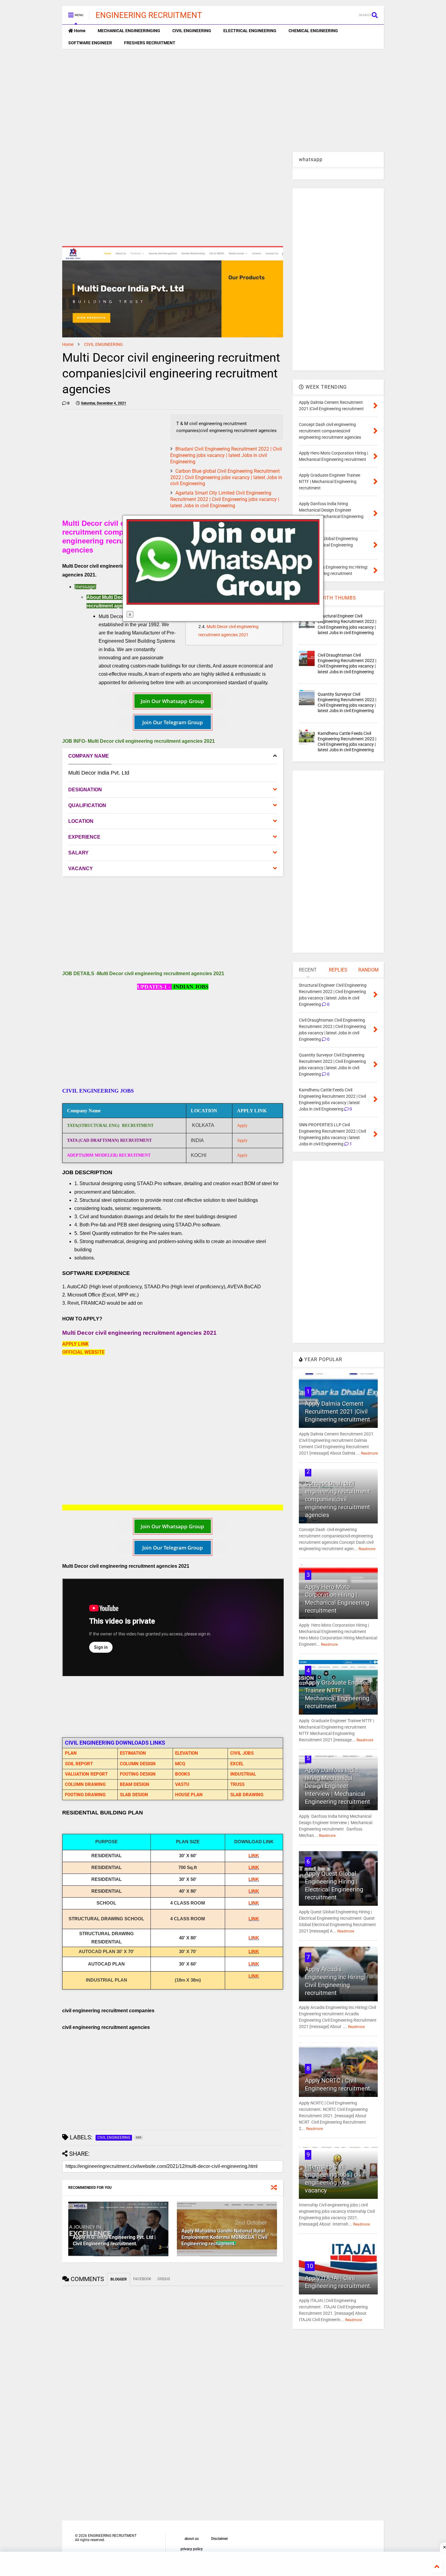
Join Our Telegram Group (173, 722)
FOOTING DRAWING (85, 1795)
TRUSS (237, 1784)
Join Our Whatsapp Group (172, 701)
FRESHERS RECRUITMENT (150, 43)
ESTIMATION (133, 1753)
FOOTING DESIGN (138, 1774)
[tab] (173, 756)
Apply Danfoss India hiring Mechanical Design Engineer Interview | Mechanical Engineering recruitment (338, 1786)
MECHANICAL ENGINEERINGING (129, 31)
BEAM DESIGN (135, 1784)
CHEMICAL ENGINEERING (313, 31)
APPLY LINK (75, 1344)
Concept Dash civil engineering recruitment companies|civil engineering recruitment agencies (338, 1499)
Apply (242, 1125)
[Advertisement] (223, 100)
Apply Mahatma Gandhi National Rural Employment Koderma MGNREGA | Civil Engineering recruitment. (224, 2237)
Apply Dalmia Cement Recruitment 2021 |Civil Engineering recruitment (338, 1411)
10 (310, 2266)
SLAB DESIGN (134, 1795)
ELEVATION (187, 1753)
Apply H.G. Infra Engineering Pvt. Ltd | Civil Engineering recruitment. (114, 2240)
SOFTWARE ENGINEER (90, 43)
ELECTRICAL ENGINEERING (250, 31)
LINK (254, 1856)
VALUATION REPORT (86, 1774)
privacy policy (192, 2549)
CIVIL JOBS (242, 1753)
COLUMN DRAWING (85, 1784)
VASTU (182, 1784)
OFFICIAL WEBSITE (83, 1352)
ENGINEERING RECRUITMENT (149, 15)
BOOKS (182, 1774)
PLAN (71, 1753)
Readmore (369, 1453)
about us (192, 2539)
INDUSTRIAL (243, 1774)
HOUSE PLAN (189, 1795)
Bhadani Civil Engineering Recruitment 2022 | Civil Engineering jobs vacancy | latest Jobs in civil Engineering (226, 455)
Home (79, 31)
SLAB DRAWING (247, 1795)
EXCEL (237, 1764)
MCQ (180, 1764)
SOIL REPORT (79, 1764)
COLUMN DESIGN (138, 1764)
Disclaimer (220, 2539)
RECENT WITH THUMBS (328, 598)
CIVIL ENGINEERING (192, 31)
